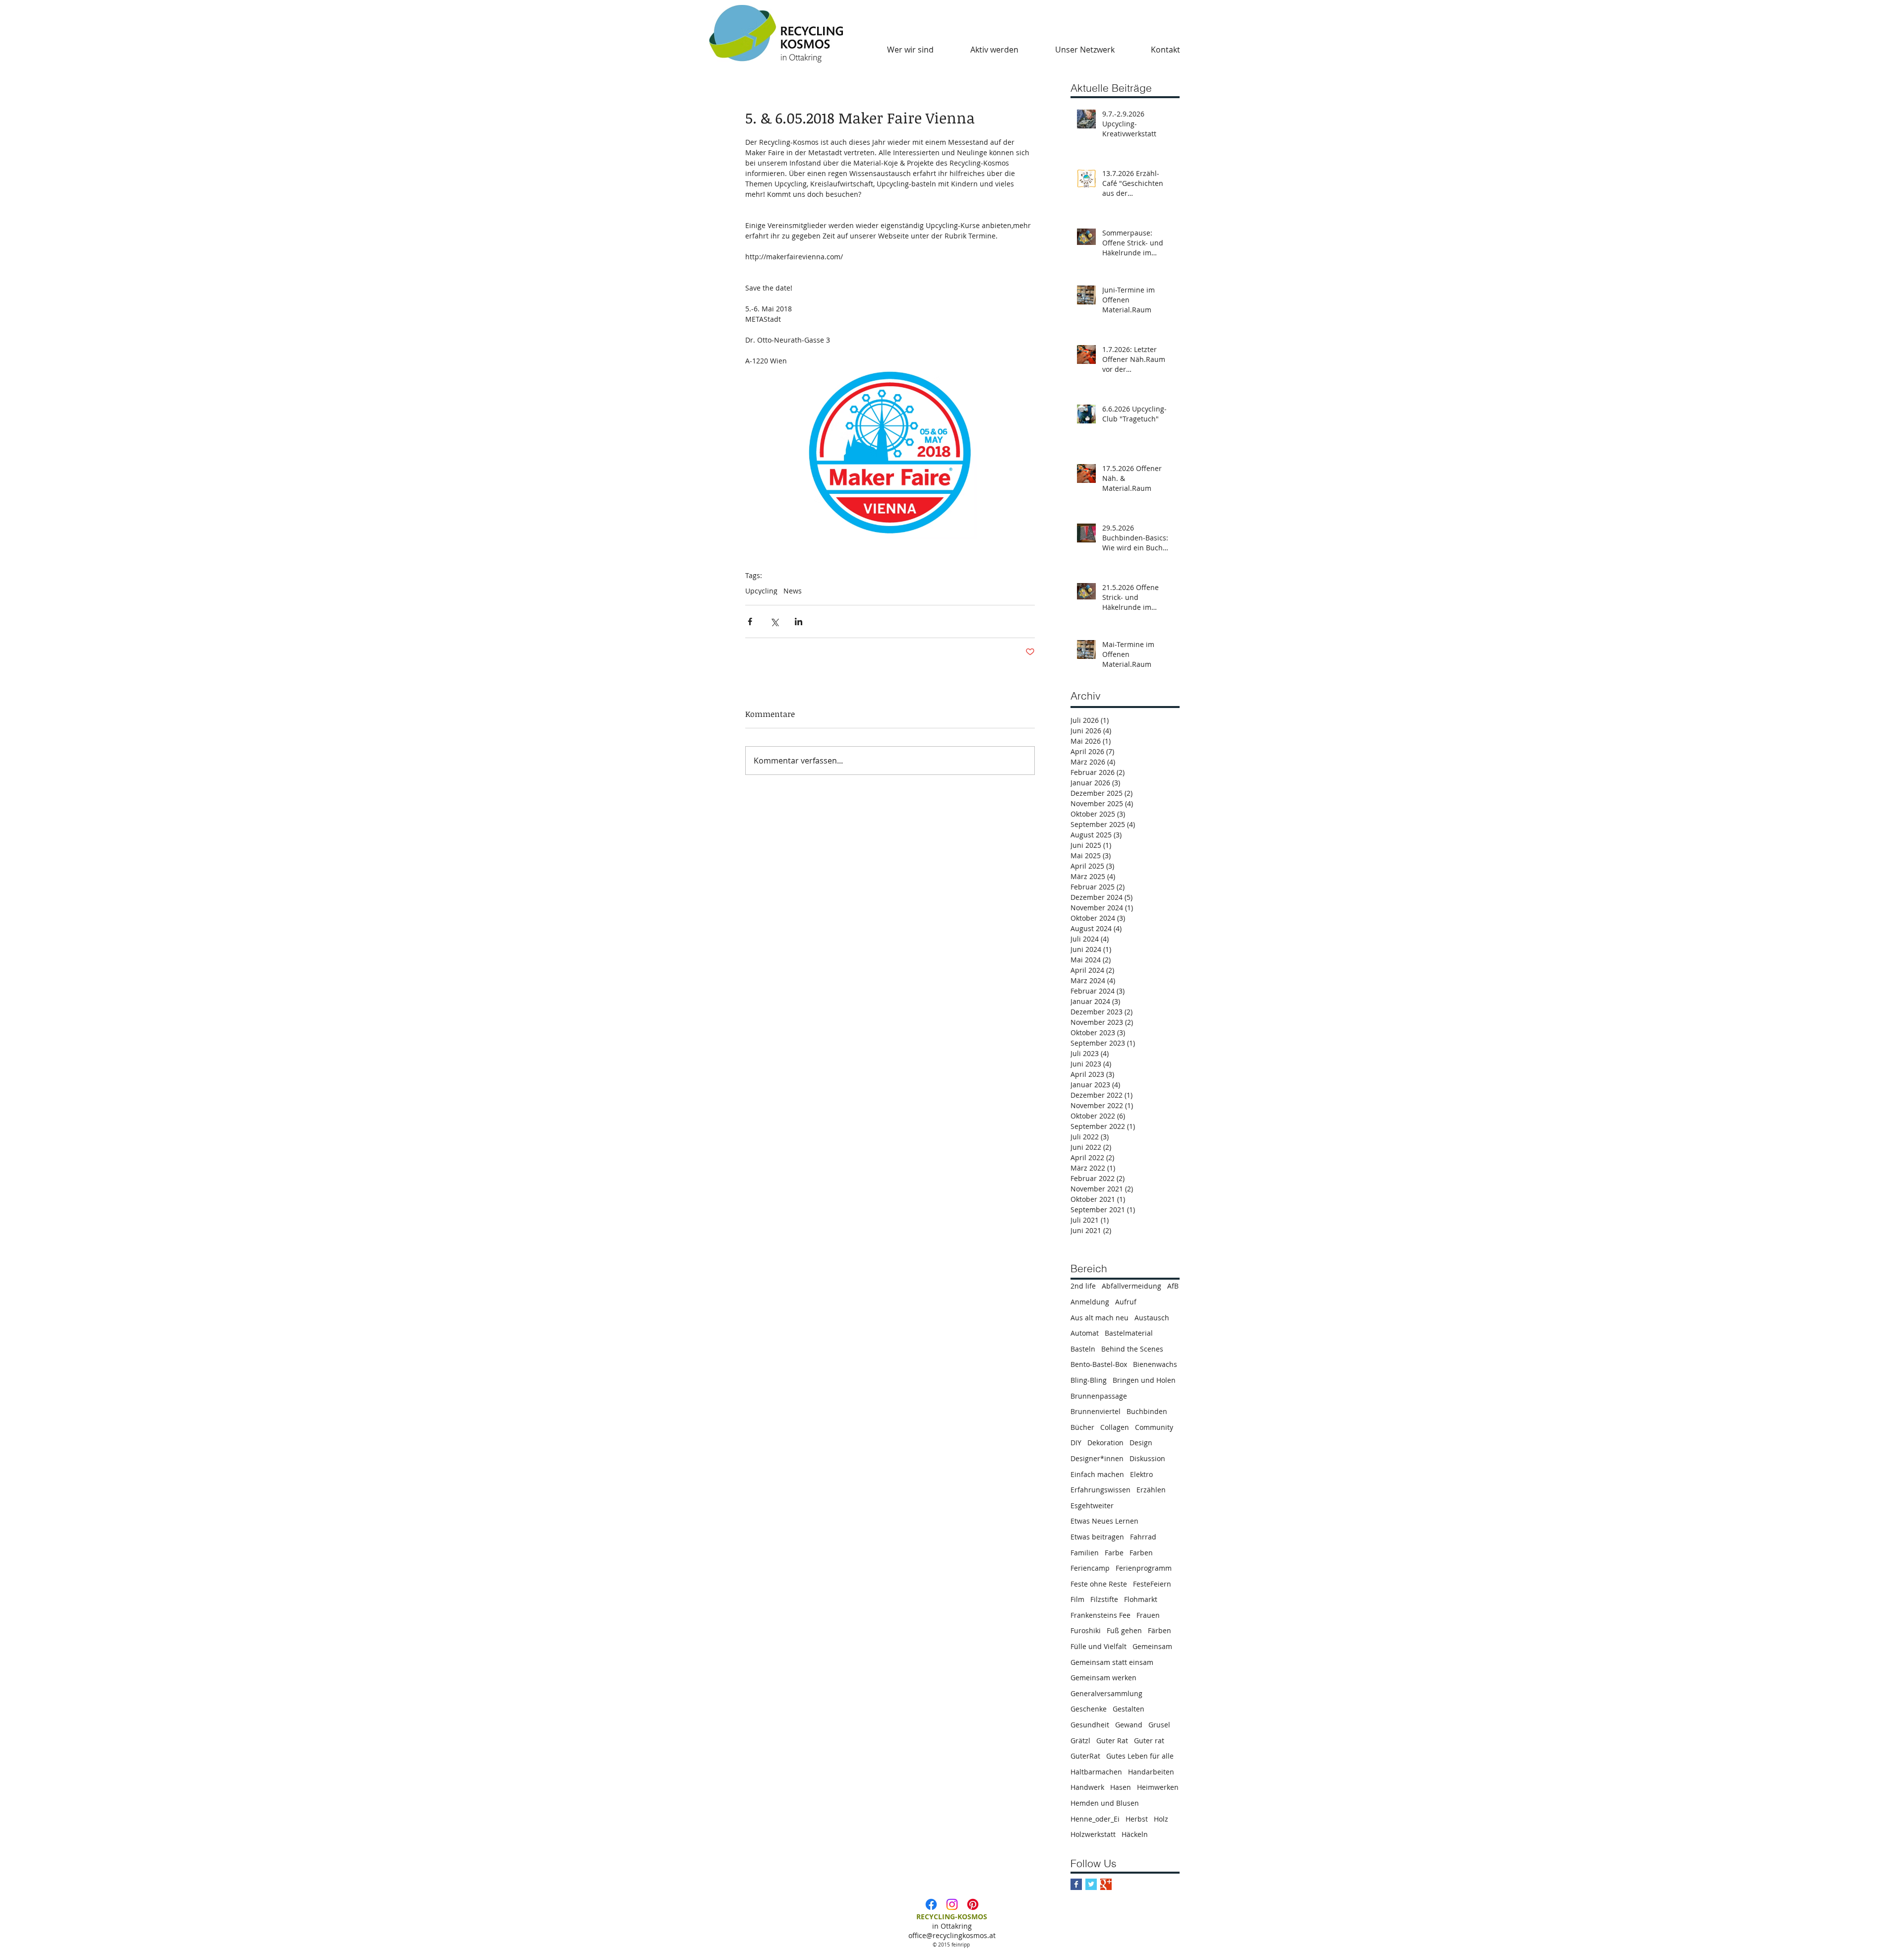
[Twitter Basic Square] (1091, 1884)
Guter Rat (1112, 1741)
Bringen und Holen (1144, 1380)
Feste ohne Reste (1099, 1584)
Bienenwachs (1155, 1364)
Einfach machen (1097, 1474)
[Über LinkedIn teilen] (799, 621)
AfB (1173, 1286)
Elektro (1141, 1474)
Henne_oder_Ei (1095, 1819)
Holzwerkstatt (1093, 1834)
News (793, 591)
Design (1141, 1443)
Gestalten (1129, 1709)
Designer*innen (1097, 1458)
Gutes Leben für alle (1140, 1756)
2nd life (1083, 1286)
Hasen (1121, 1787)
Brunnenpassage (1099, 1396)
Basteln (1083, 1349)
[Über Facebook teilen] (750, 621)
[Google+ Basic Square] (1106, 1884)
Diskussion (1147, 1458)
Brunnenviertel (1096, 1411)
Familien (1085, 1553)
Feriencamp (1090, 1568)
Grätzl (1080, 1741)
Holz (1161, 1819)
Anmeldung (1090, 1302)
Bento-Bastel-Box (1099, 1364)
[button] (910, 50)
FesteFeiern (1152, 1584)
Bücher (1082, 1427)
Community (1154, 1427)
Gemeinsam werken (1103, 1678)
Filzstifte (1104, 1599)
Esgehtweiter (1092, 1506)
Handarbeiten (1151, 1772)
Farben (1141, 1553)
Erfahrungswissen (1101, 1490)
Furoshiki (1086, 1630)
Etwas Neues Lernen (1104, 1521)
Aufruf (1126, 1302)
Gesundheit (1090, 1725)
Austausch (1152, 1318)
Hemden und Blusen (1105, 1803)
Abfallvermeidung (1131, 1286)
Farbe (1114, 1553)
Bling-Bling (1089, 1380)
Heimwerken (1158, 1787)
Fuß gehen (1124, 1630)
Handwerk (1087, 1787)
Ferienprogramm (1144, 1568)
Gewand (1129, 1725)
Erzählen (1151, 1490)
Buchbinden (1147, 1411)
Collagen (1115, 1427)
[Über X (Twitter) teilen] (774, 621)
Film (1077, 1599)
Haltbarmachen (1096, 1772)
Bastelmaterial (1129, 1333)
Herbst (1137, 1819)
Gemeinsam (1152, 1646)
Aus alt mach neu (1100, 1318)
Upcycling (761, 591)
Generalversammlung (1106, 1693)
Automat (1085, 1333)
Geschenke (1089, 1709)
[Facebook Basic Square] (1076, 1884)
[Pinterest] (973, 1904)
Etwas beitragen (1097, 1537)
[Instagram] (952, 1904)
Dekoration (1105, 1443)
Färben (1160, 1630)
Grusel (1159, 1725)
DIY (1076, 1443)
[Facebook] (931, 1904)
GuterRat (1085, 1756)
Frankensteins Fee (1101, 1615)
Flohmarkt (1141, 1599)
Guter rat (1149, 1741)
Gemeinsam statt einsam (1112, 1662)
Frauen (1148, 1615)
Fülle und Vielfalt (1099, 1646)
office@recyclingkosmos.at (952, 1935)
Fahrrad (1143, 1537)
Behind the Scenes (1132, 1349)
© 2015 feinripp (952, 1945)
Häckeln (1135, 1834)
